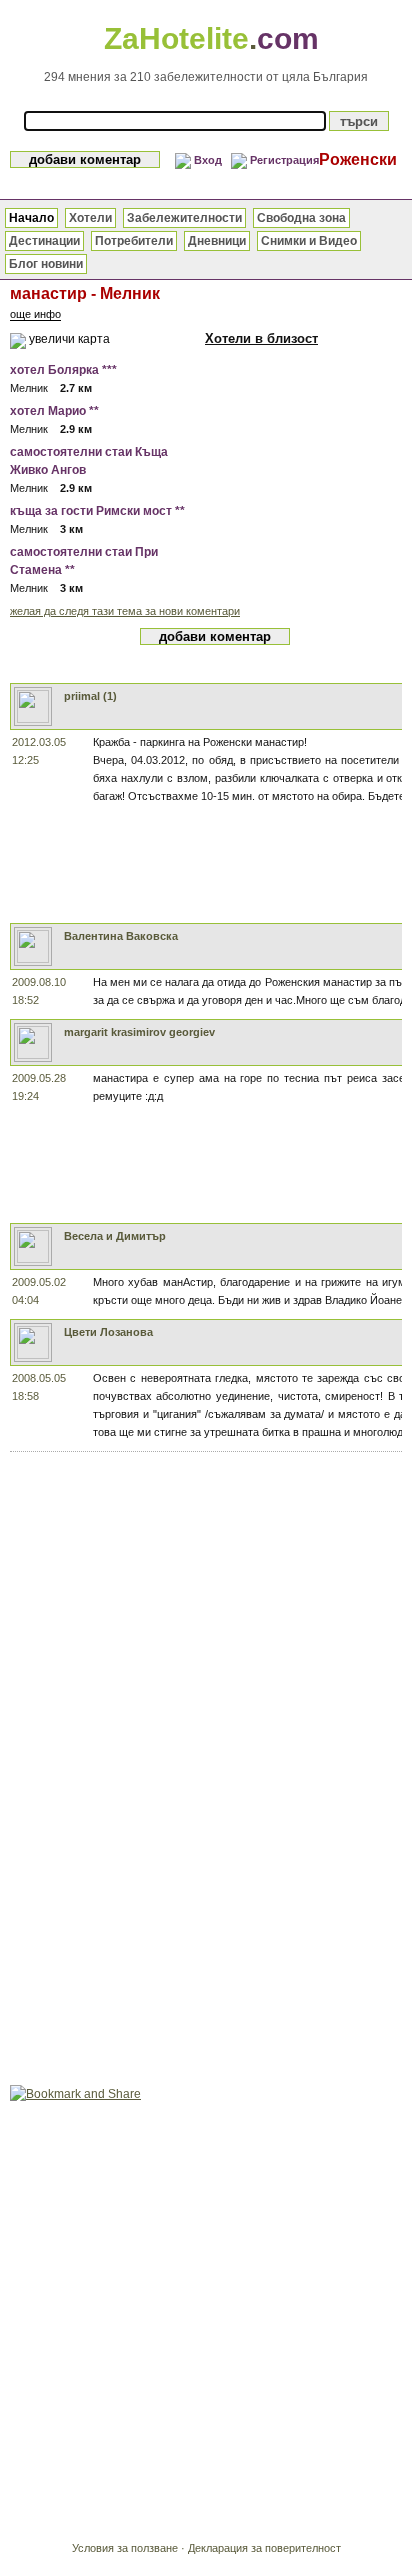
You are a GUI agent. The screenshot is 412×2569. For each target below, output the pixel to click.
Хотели (90, 218)
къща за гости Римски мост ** (97, 511)
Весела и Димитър (115, 1236)
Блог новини (46, 264)
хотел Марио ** (54, 411)
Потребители (134, 241)
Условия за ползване (125, 2548)
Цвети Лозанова (108, 1332)
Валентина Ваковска (121, 936)
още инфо (35, 314)
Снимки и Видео (309, 241)
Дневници (217, 241)
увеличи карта (69, 339)
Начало (31, 218)
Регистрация (284, 160)
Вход (208, 160)
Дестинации (44, 241)
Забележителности (184, 218)
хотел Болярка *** (63, 370)
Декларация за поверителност (264, 2548)
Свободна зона (301, 218)
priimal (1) (90, 696)
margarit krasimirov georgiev (139, 1032)
